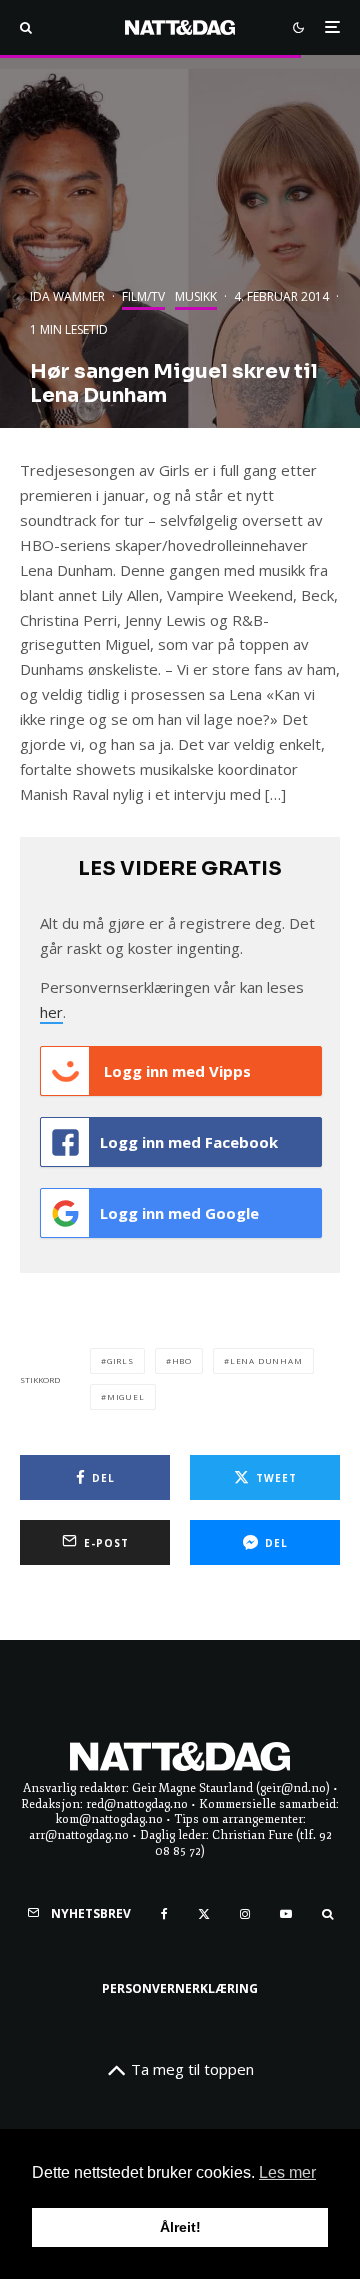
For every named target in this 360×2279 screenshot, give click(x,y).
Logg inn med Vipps (175, 1071)
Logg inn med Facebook (189, 1142)
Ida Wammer (67, 296)
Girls (120, 1360)
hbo (182, 1360)
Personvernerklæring (180, 1988)
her (51, 1012)
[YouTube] (286, 1914)
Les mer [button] (287, 2172)
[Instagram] (245, 1914)
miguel (126, 1396)
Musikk (196, 296)
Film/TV (143, 296)
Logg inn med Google (179, 1213)
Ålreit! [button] (180, 2227)
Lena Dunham (266, 1360)
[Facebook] (164, 1914)
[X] (204, 1914)
